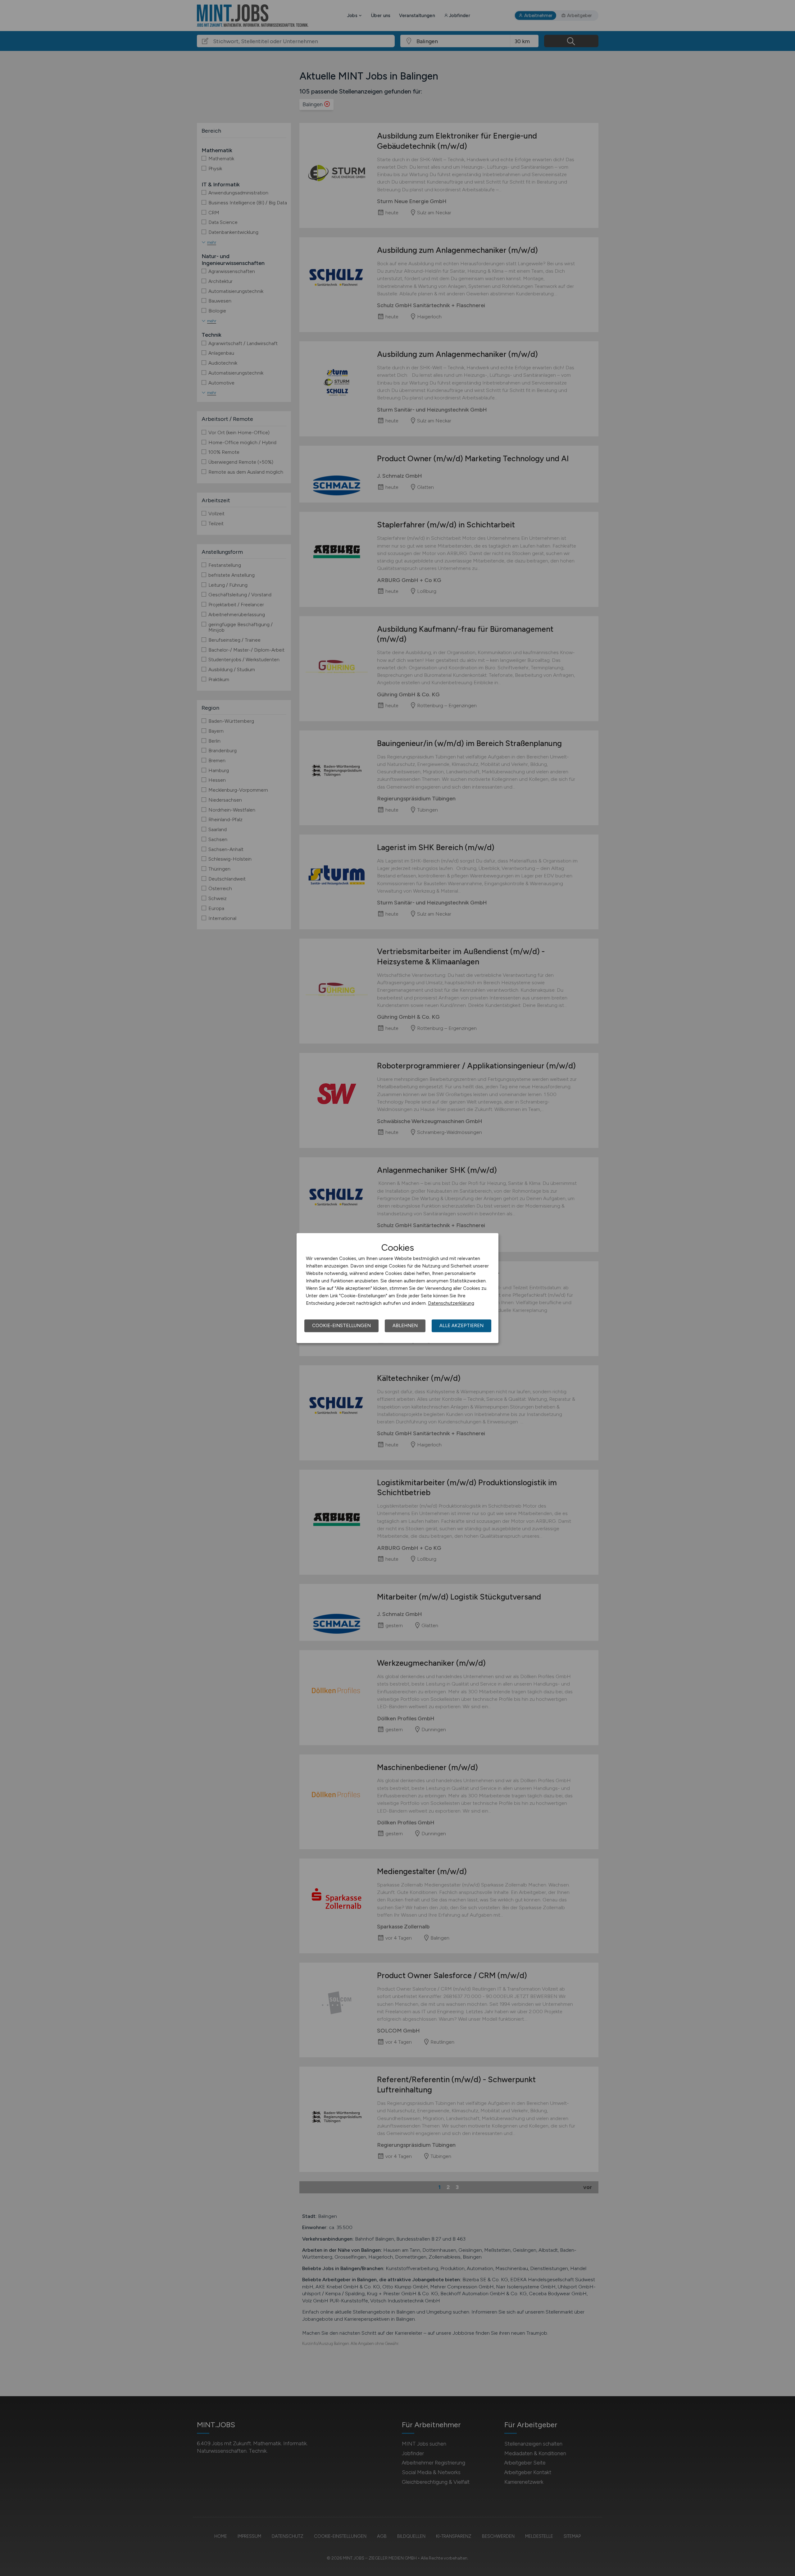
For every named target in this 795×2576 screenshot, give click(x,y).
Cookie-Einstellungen (341, 1326)
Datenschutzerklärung (451, 1303)
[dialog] (397, 1288)
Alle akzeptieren (461, 1326)
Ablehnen (405, 1326)
